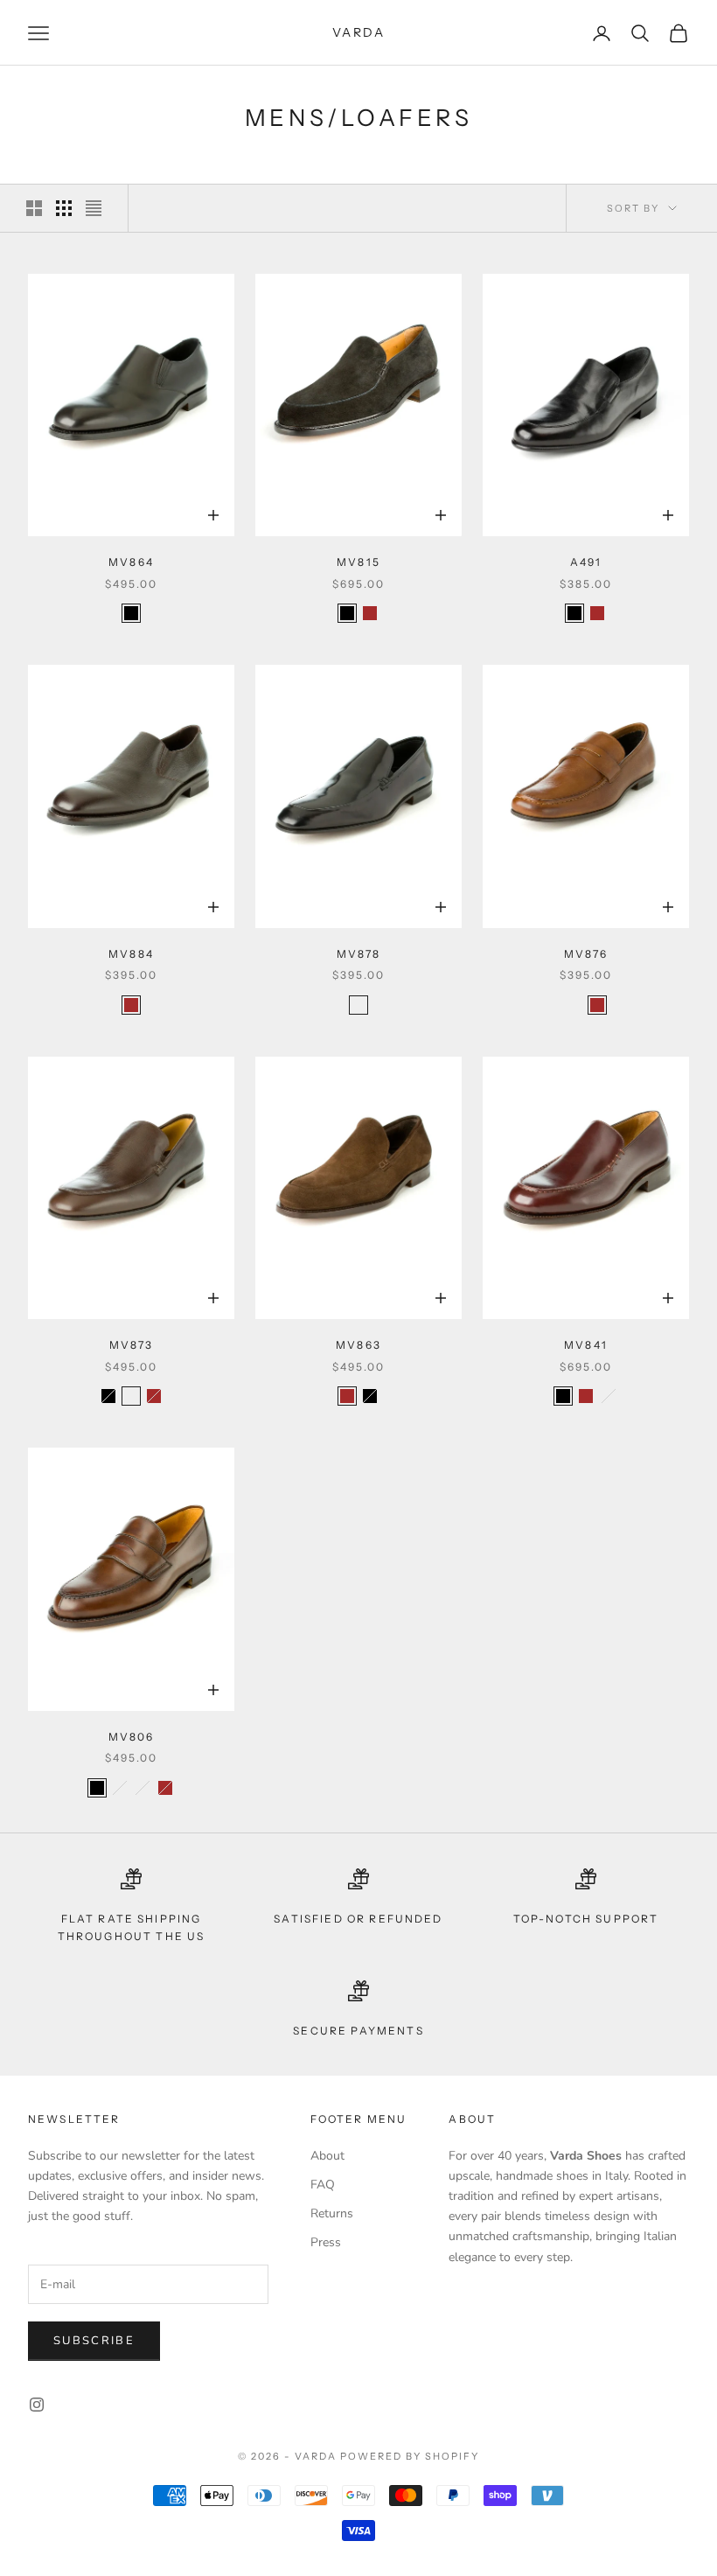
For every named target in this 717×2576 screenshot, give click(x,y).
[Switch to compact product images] (94, 208)
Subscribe (94, 2341)
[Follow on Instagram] (37, 2405)
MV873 (132, 1345)
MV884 (131, 954)
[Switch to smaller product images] (64, 208)
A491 (586, 562)
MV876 (586, 954)
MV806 (132, 1737)
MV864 (131, 562)
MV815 (358, 562)
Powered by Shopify (410, 2456)
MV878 (359, 954)
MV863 (358, 1345)
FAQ (323, 2185)
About (327, 2156)
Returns (332, 2213)
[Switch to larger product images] (34, 208)
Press (326, 2242)
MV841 (586, 1345)
